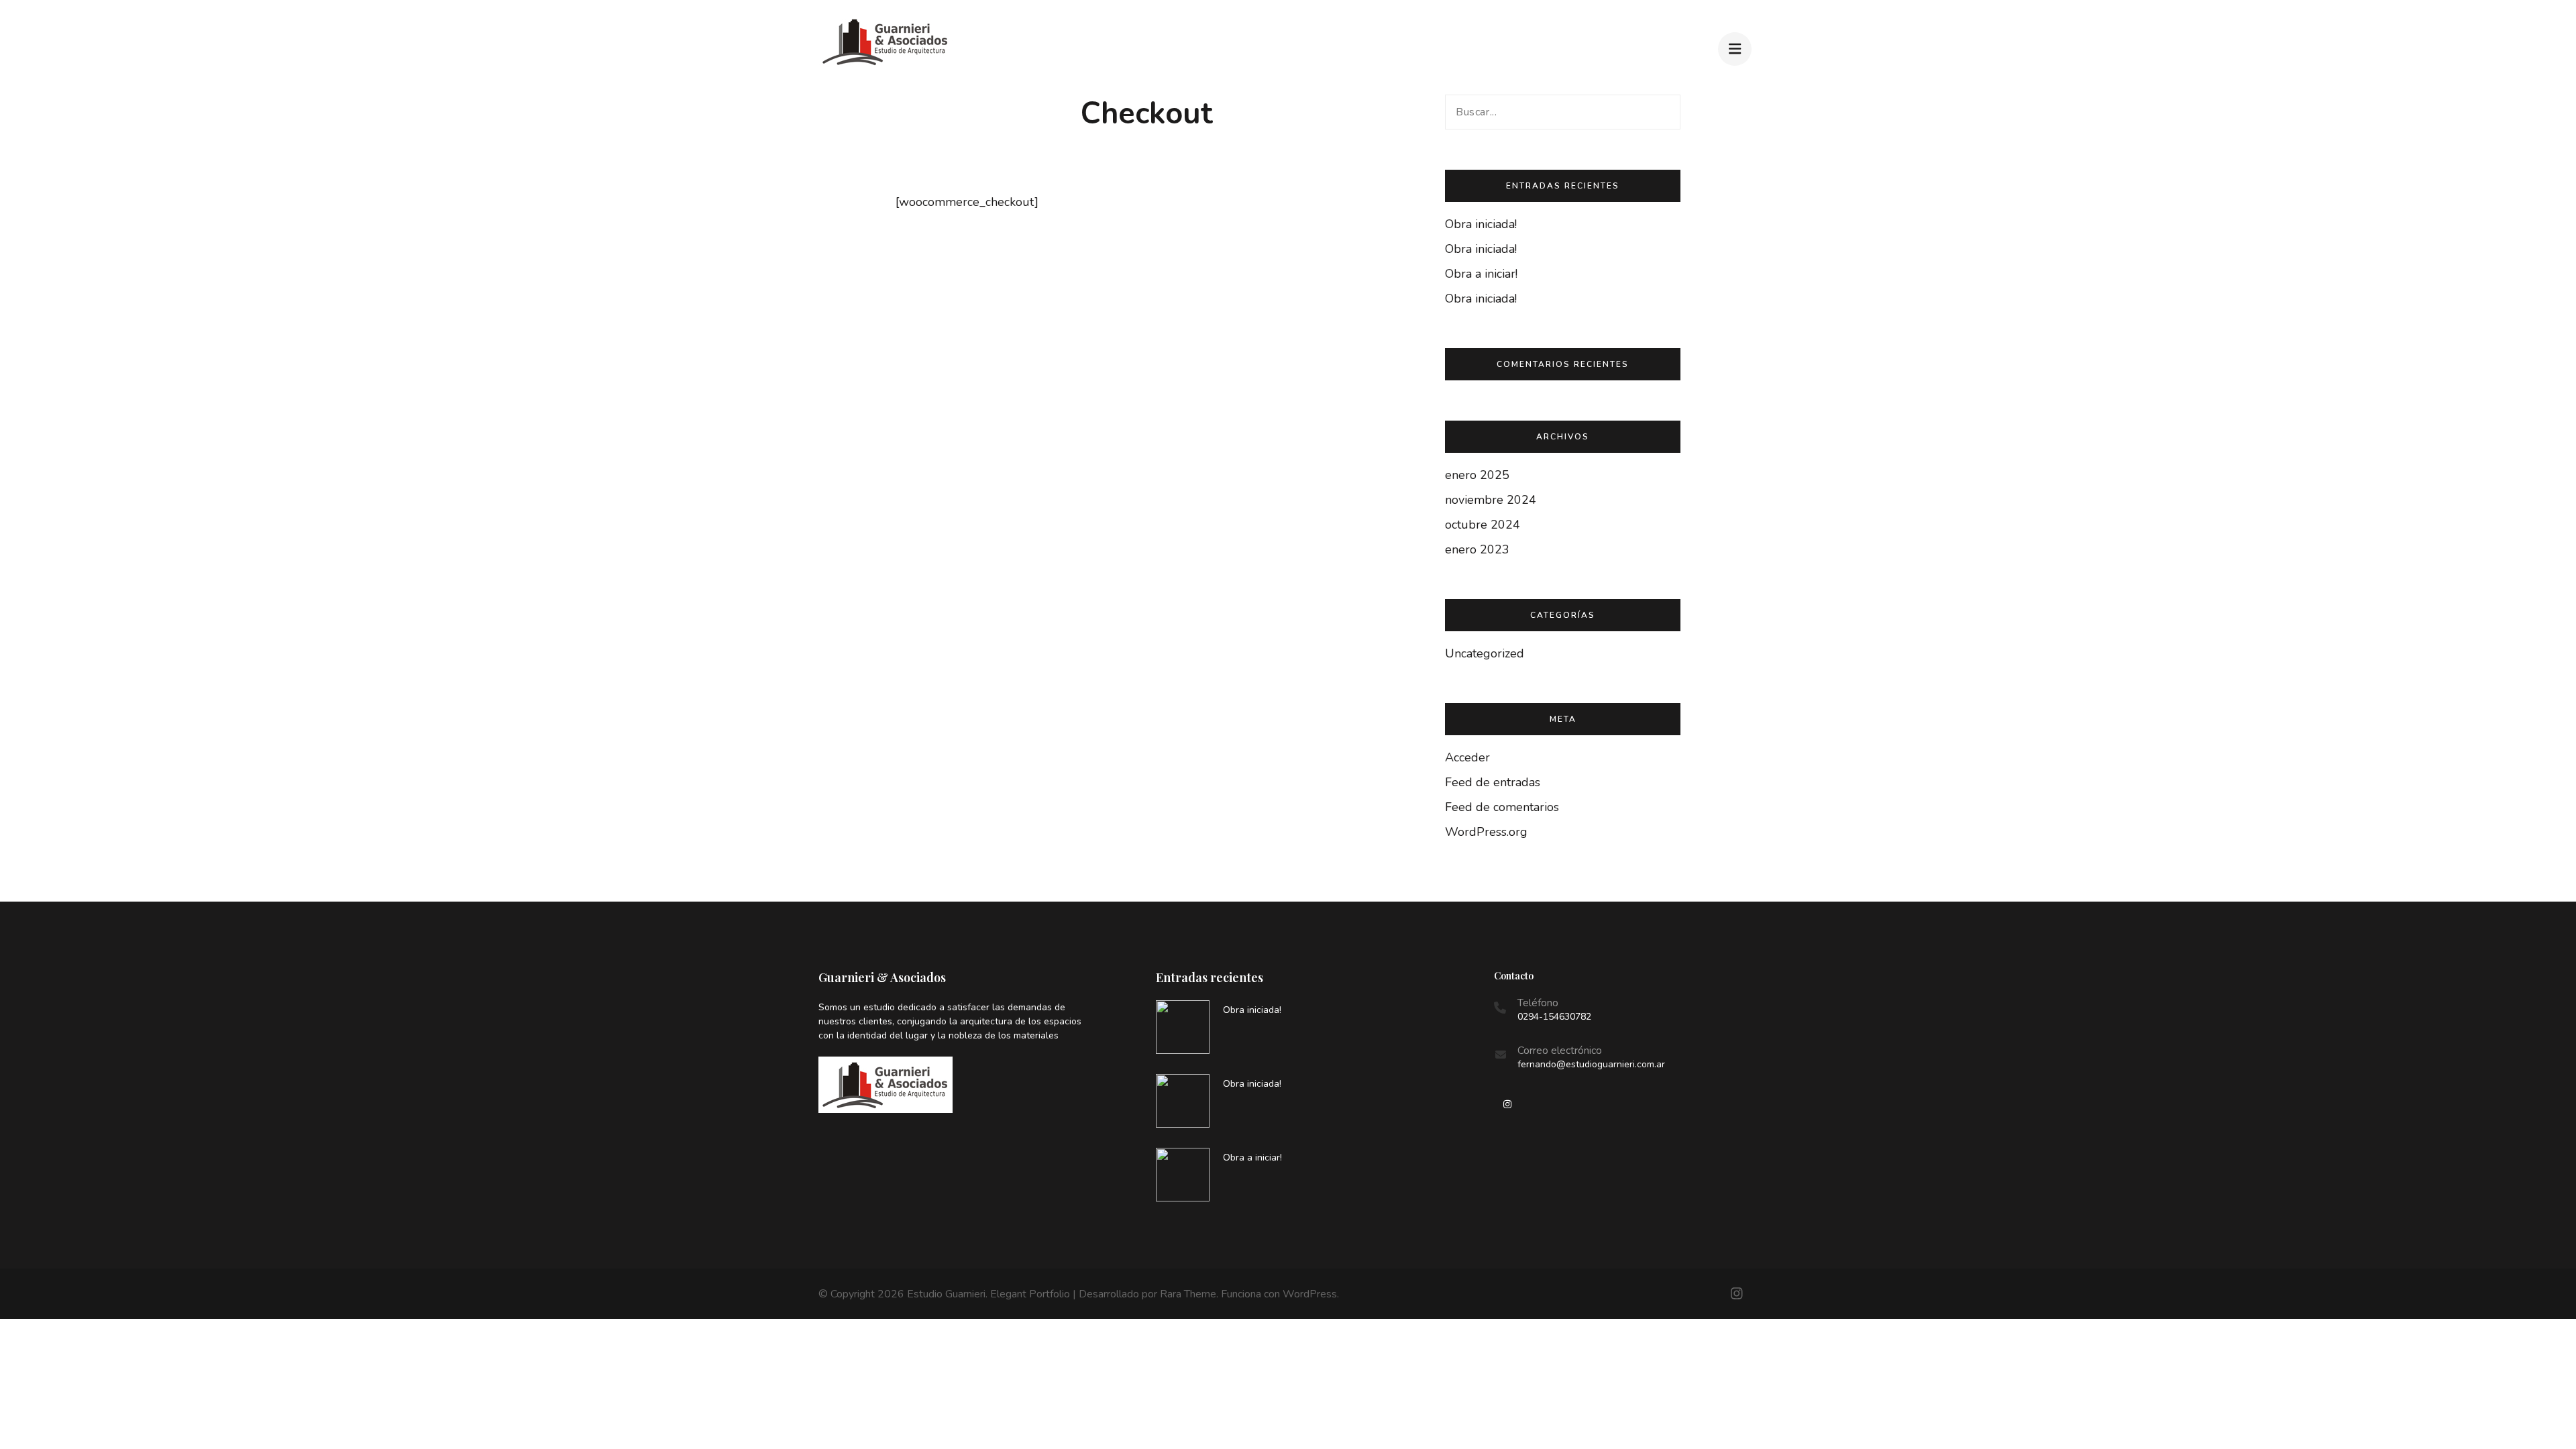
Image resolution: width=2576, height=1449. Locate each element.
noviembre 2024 (1491, 500)
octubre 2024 (1483, 525)
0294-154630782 (1554, 1017)
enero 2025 (1477, 475)
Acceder (1467, 757)
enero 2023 (1477, 549)
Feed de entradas (1493, 782)
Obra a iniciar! (1481, 274)
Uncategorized (1485, 653)
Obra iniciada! (1481, 224)
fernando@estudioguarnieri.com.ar (1591, 1064)
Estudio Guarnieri (946, 1294)
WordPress (1310, 1294)
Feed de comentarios (1502, 807)
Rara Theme (1188, 1294)
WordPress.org (1486, 832)
